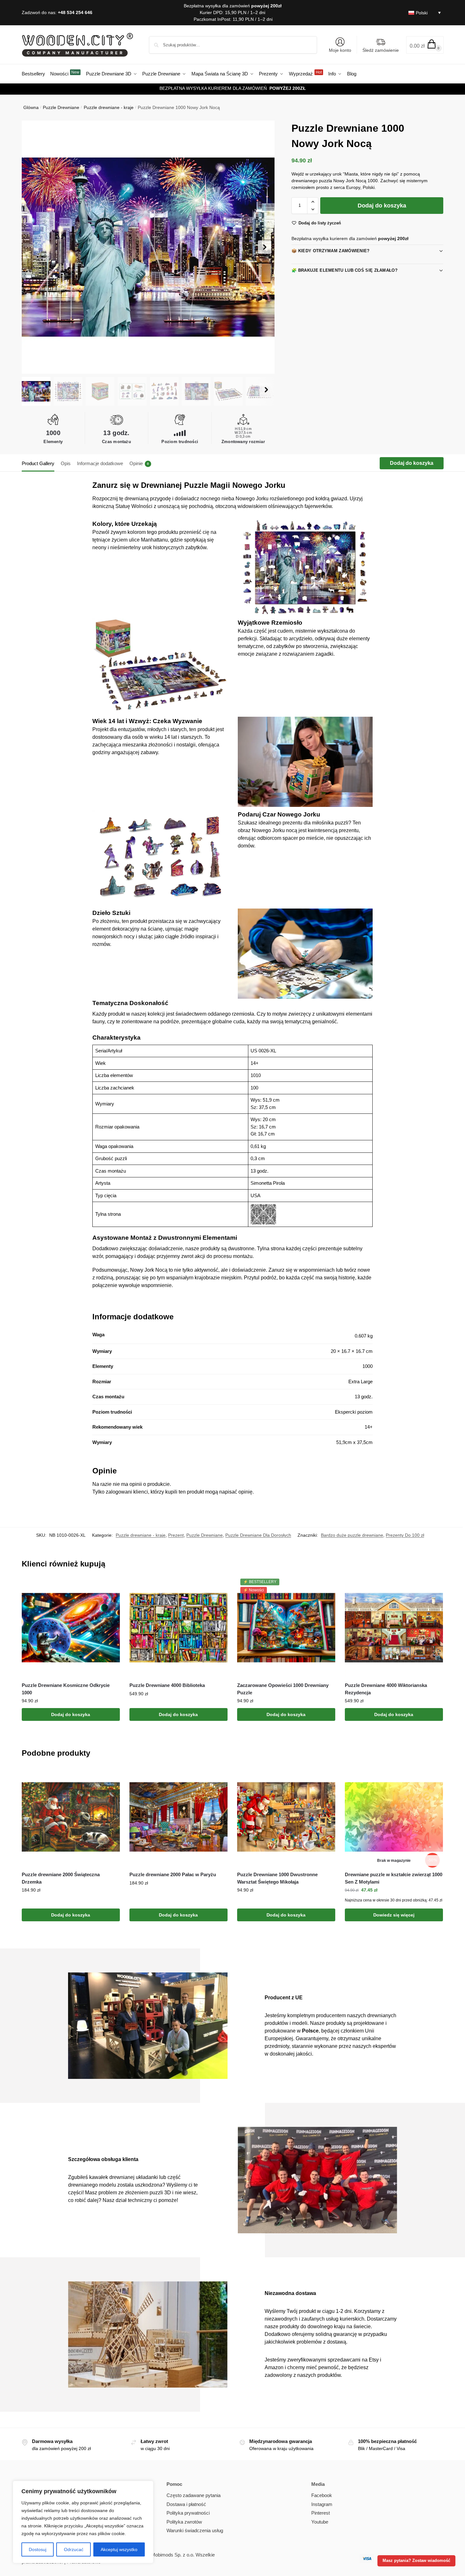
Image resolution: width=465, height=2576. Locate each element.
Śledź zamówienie (381, 50)
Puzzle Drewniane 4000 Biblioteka (167, 1685)
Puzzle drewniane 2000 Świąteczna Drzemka (61, 1878)
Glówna (31, 107)
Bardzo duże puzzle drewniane (352, 1535)
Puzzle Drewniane (61, 107)
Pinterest (321, 2513)
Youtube (320, 2522)
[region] (83, 2522)
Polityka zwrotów (184, 2522)
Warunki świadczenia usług (195, 2530)
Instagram (322, 2504)
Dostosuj (38, 2549)
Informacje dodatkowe (100, 463)
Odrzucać (74, 2549)
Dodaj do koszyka (382, 206)
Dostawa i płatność (186, 2504)
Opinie (139, 463)
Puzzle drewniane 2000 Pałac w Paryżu (173, 1874)
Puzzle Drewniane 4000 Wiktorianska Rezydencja (386, 1689)
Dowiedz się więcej (394, 1915)
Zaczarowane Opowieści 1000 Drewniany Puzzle (283, 1689)
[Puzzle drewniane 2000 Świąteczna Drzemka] (71, 1817)
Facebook (322, 2495)
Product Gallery (38, 463)
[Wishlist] (110, 1588)
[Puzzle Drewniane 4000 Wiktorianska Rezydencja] (394, 1628)
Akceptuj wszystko (119, 2549)
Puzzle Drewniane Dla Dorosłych (258, 1535)
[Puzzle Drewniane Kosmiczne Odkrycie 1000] (71, 1628)
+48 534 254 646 (75, 12)
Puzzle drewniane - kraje (109, 107)
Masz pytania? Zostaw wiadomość (416, 2561)
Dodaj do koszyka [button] (71, 1714)
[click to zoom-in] (148, 247)
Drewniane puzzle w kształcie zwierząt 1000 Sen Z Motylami (394, 1878)
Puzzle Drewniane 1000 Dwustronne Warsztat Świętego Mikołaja (277, 1878)
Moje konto (340, 50)
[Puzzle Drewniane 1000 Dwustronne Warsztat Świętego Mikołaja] (286, 1817)
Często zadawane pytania (194, 2495)
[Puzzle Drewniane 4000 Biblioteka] (178, 1628)
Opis (66, 463)
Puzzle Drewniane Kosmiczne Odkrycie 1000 (66, 1689)
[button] (425, 45)
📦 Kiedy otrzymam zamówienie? (330, 251)
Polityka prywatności (188, 2513)
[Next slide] (265, 247)
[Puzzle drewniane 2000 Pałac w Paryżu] (178, 1817)
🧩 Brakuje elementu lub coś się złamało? (345, 270)
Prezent (176, 1535)
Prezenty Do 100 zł (405, 1535)
